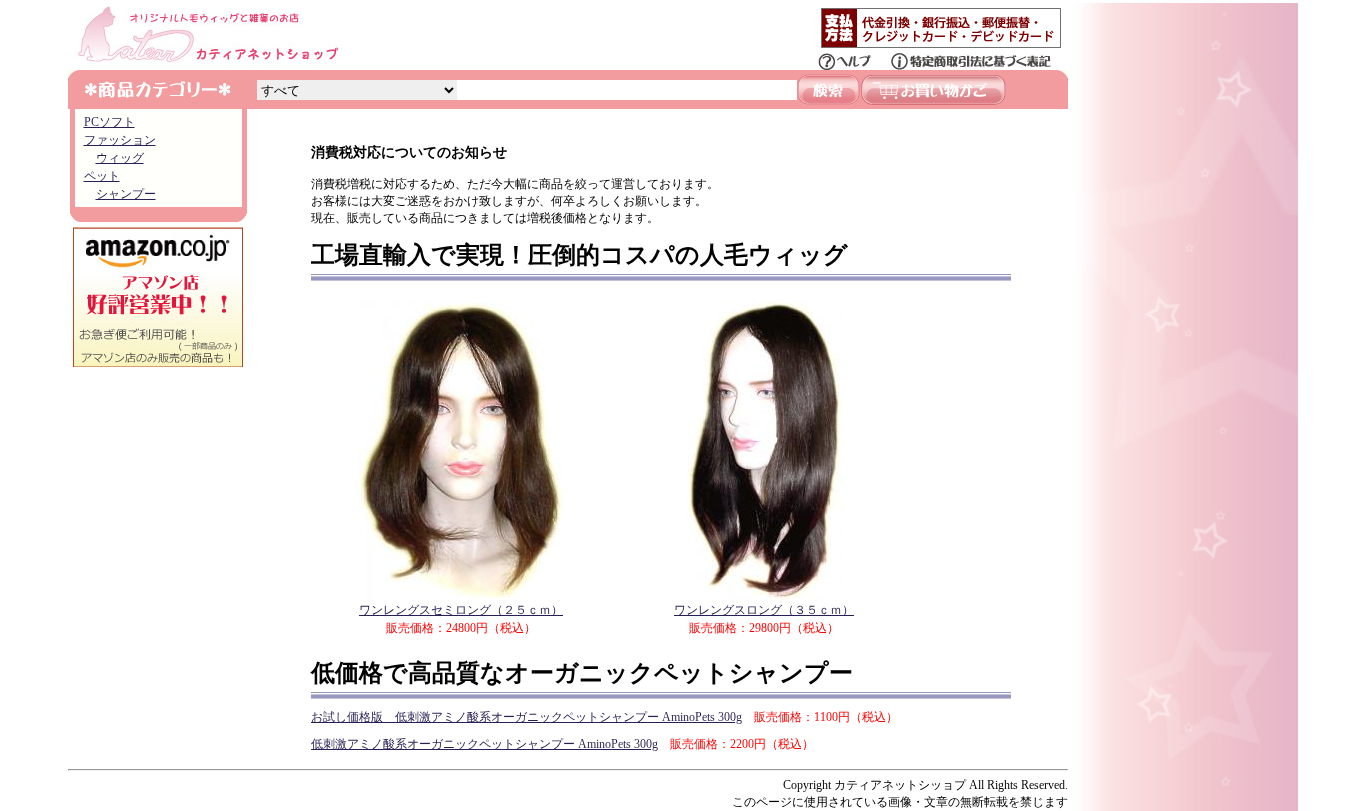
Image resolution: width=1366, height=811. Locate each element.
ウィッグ (120, 158)
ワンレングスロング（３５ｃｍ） (764, 610)
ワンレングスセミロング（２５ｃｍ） (461, 610)
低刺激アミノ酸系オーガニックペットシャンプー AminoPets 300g (484, 744)
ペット (102, 176)
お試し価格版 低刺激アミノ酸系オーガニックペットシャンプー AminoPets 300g (526, 717)
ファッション (120, 140)
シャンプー (126, 194)
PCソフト (109, 122)
